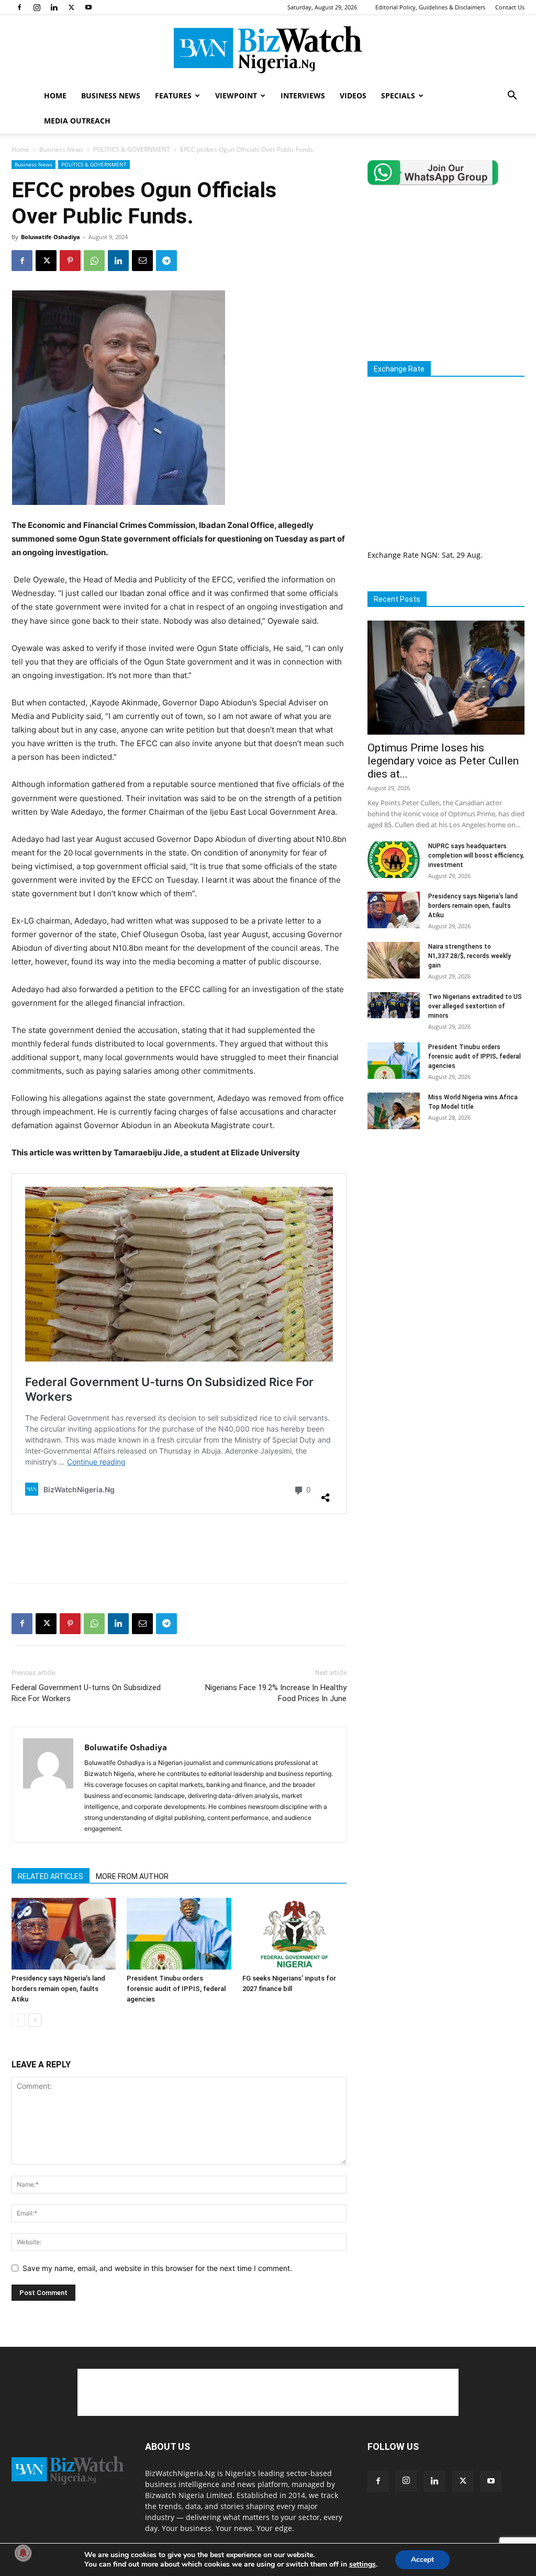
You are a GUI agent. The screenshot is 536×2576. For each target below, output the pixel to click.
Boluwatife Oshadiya (51, 237)
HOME (55, 95)
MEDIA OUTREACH (77, 121)
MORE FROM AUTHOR (132, 1876)
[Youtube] (88, 7)
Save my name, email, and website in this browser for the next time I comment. (157, 2268)
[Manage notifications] (23, 2553)
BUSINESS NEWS (111, 95)
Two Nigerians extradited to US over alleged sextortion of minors (475, 1006)
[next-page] (35, 2020)
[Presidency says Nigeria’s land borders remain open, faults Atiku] (64, 1934)
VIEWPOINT (236, 95)
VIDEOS (353, 95)
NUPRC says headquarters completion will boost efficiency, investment (476, 856)
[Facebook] (19, 7)
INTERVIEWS (303, 95)
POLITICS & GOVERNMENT (132, 149)
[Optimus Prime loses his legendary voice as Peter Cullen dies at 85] (446, 678)
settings (362, 2564)
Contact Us (510, 7)
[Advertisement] (179, 1548)
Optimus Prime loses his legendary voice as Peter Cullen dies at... (443, 761)
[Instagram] (37, 7)
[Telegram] (166, 261)
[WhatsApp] (94, 261)
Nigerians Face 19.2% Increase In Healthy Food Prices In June (276, 1693)
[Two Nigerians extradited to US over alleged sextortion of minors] (394, 1005)
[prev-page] (18, 2020)
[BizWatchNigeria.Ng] (268, 50)
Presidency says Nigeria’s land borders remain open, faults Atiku (58, 1989)
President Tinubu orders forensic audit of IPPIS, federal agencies (176, 1989)
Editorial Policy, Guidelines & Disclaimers (430, 7)
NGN (429, 555)
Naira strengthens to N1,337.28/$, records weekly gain (470, 956)
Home (20, 149)
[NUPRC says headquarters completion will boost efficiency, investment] (394, 860)
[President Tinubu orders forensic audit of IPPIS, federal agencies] (179, 1934)
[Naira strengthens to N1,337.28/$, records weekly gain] (394, 960)
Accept (422, 2560)
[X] (71, 7)
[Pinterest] (70, 261)
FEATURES (173, 95)
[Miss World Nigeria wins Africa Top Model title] (394, 1111)
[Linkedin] (54, 7)
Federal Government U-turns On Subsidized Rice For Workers (86, 1693)
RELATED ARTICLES (51, 1876)
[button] (512, 97)
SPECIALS (398, 95)
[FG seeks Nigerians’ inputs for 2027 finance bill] (294, 1934)
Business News (61, 149)
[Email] (142, 261)
